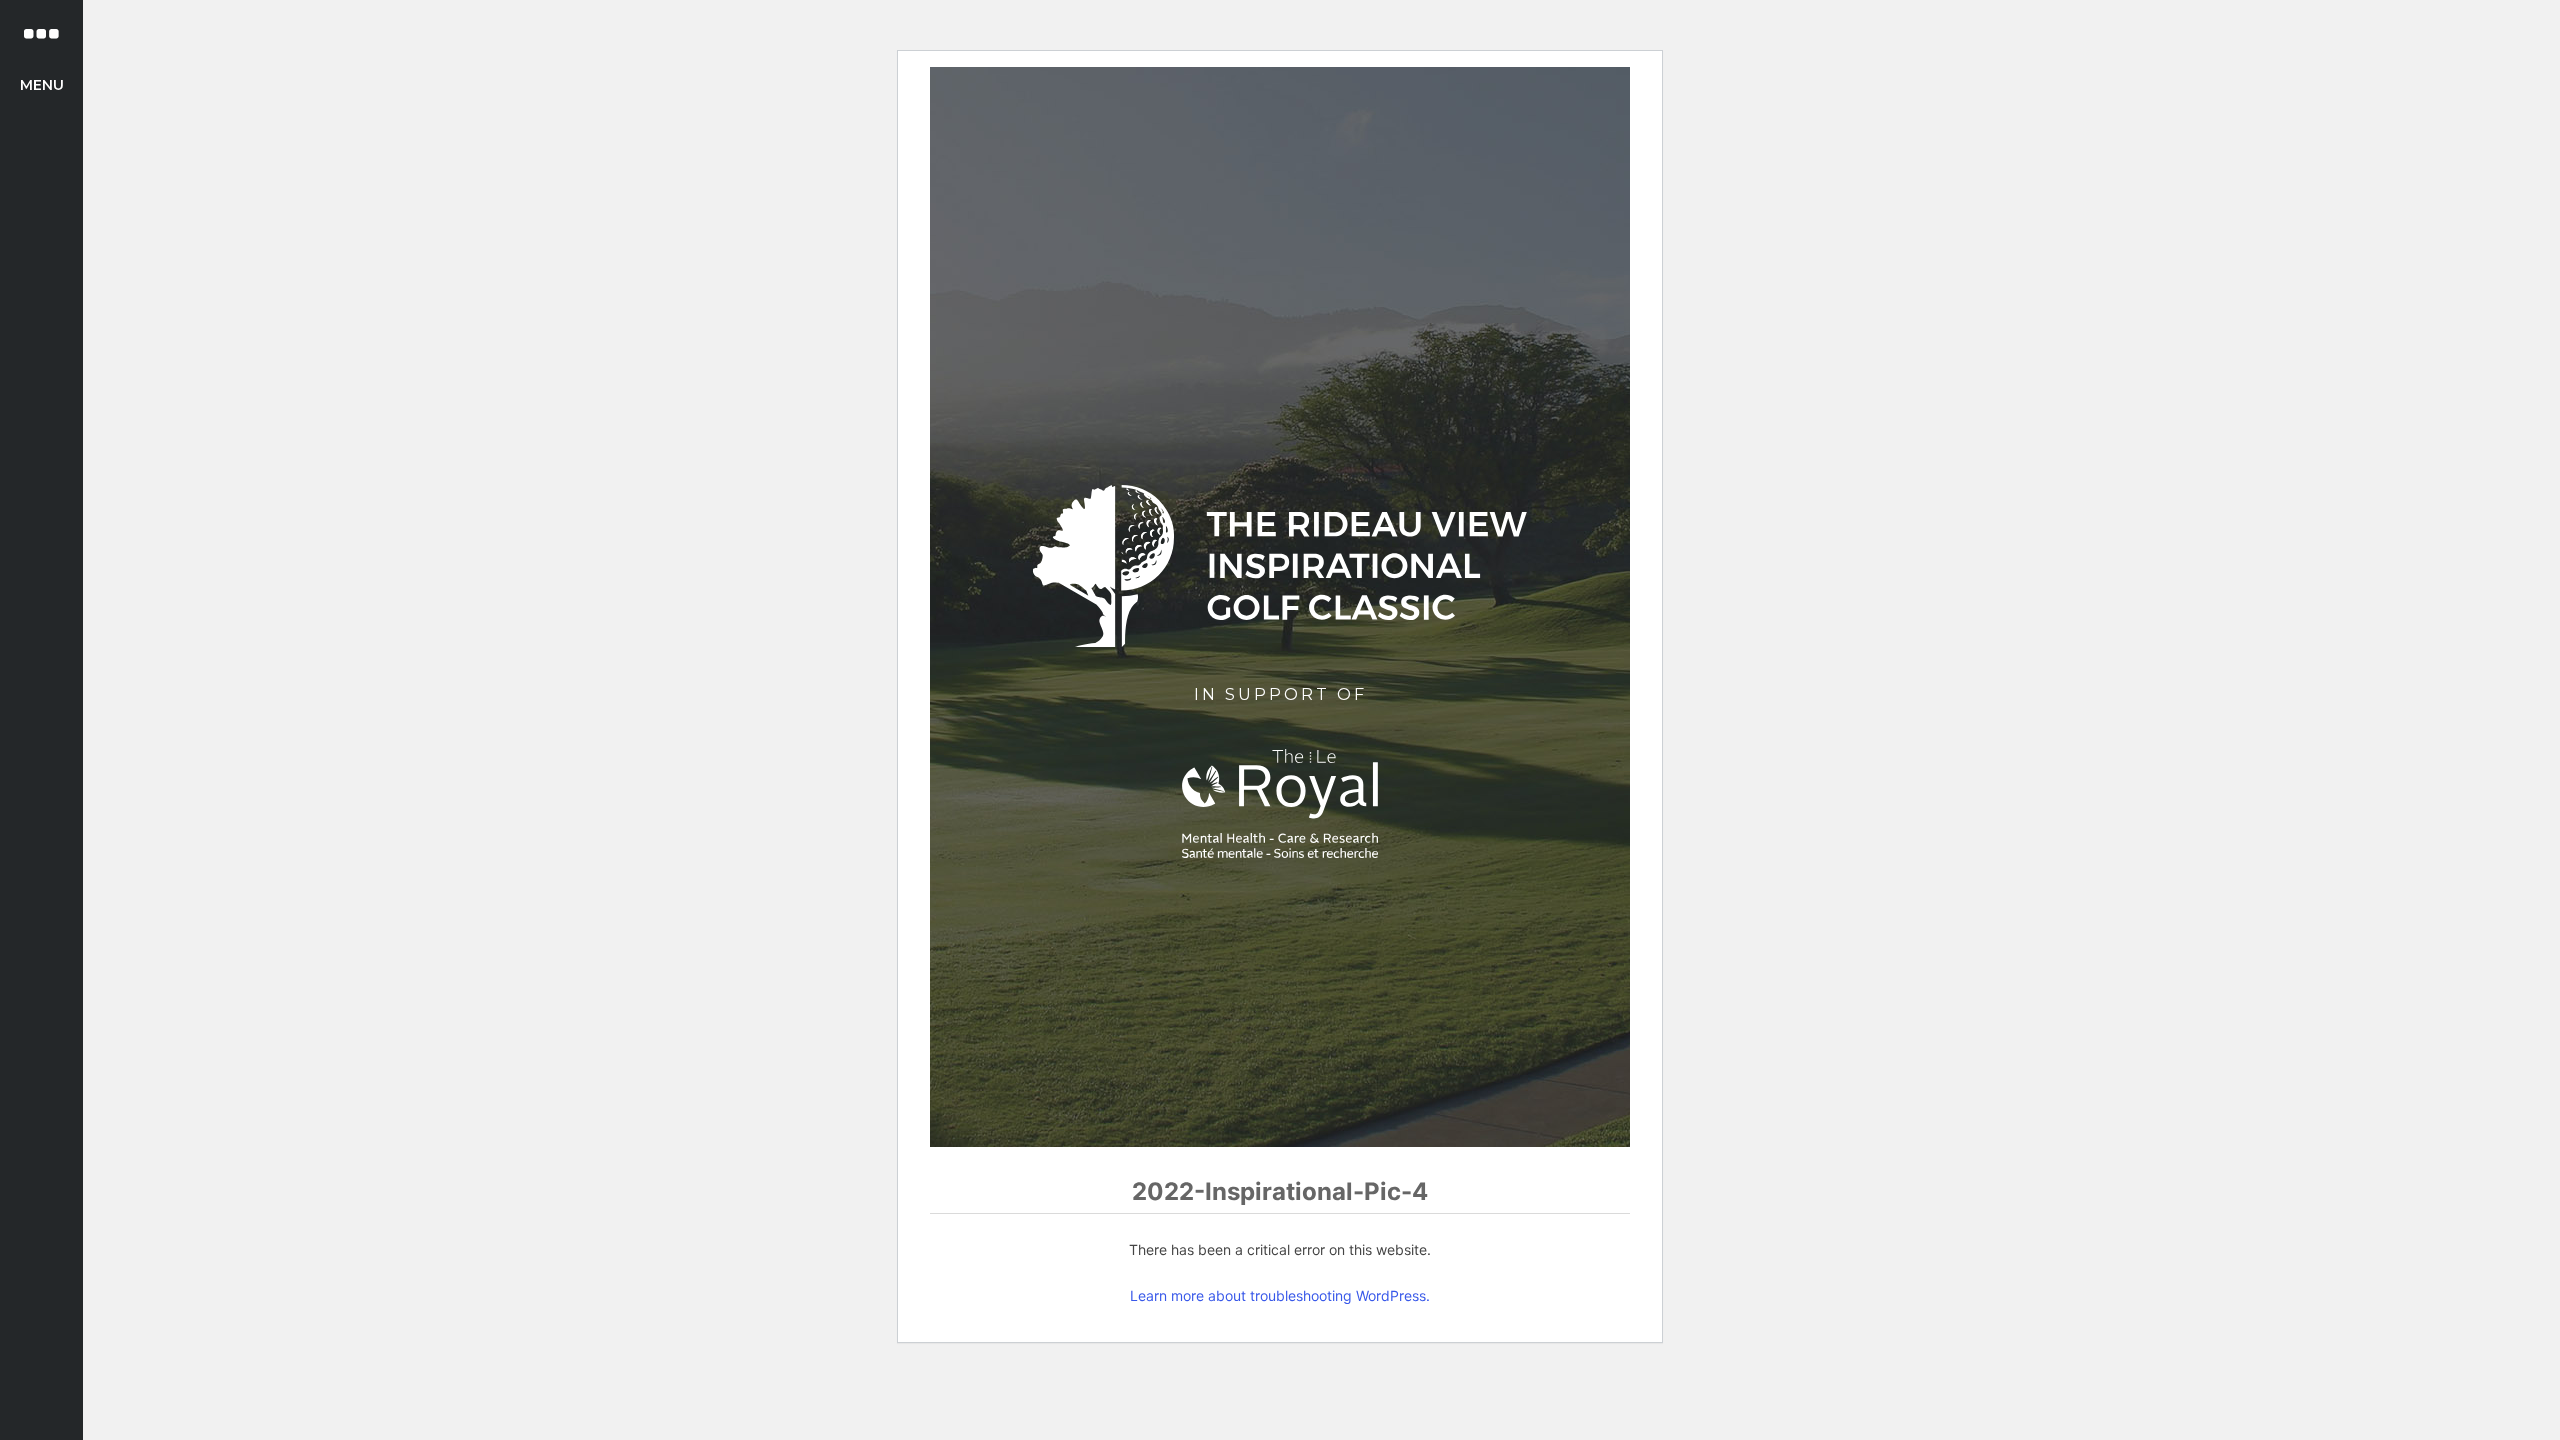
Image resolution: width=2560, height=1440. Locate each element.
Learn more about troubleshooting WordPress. (1280, 1295)
